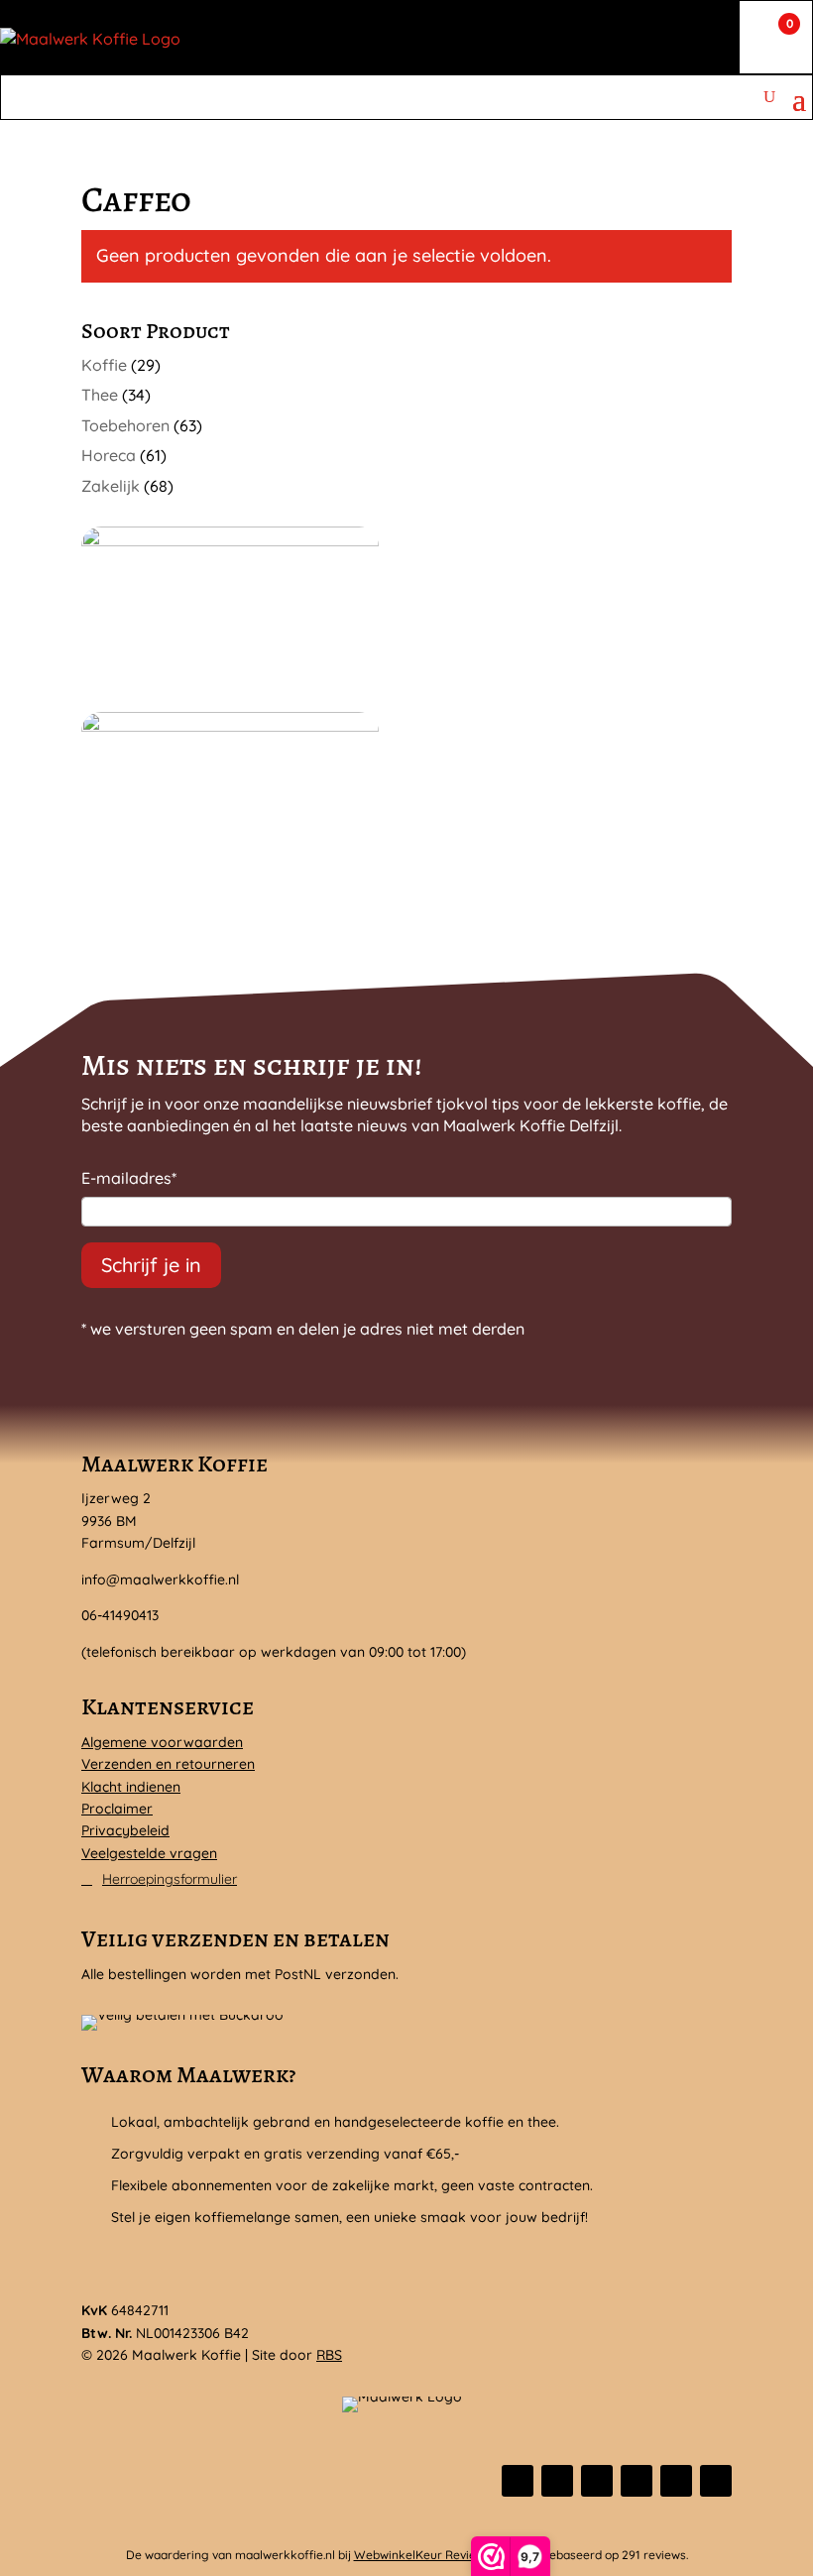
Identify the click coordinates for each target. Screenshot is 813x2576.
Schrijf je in (151, 1265)
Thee (100, 395)
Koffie (104, 365)
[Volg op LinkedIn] (637, 2481)
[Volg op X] (557, 2481)
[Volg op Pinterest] (676, 2481)
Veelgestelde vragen (149, 1853)
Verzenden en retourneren (168, 1764)
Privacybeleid (125, 1830)
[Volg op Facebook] (518, 2481)
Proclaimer (117, 1809)
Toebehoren (125, 425)
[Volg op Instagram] (597, 2481)
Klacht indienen (131, 1787)
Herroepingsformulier (170, 1879)
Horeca (109, 455)
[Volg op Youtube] (716, 2481)
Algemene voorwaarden (162, 1742)
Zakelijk (111, 486)
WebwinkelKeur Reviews (422, 2555)
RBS (329, 2355)
